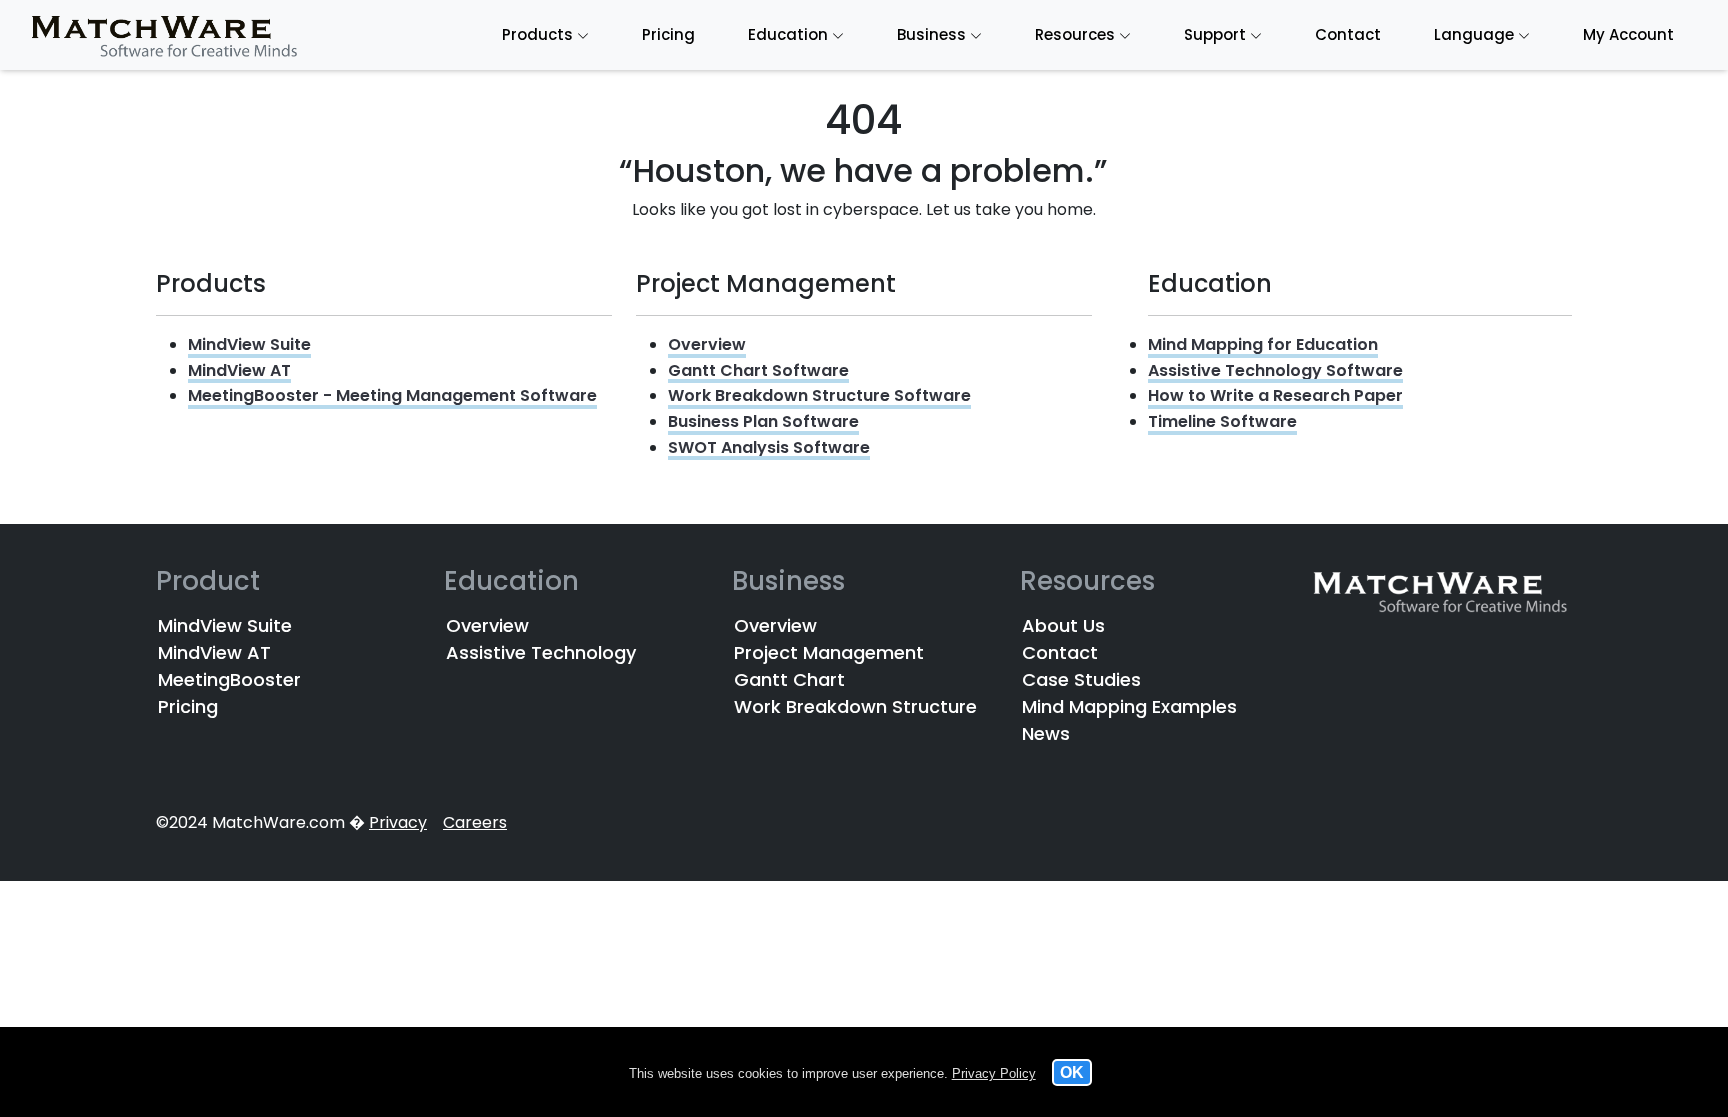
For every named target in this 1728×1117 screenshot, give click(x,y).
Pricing (188, 706)
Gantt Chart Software (758, 370)
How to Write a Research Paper (1275, 395)
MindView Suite (249, 344)
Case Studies (1081, 679)
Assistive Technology (541, 652)
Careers (475, 822)
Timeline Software (1222, 421)
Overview (707, 344)
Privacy (398, 822)
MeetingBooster (229, 679)
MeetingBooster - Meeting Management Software (392, 395)
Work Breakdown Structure (855, 706)
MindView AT (239, 370)
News (1046, 733)
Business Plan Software (763, 421)
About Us (1063, 625)
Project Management (829, 652)
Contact (1060, 652)
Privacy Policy (994, 1073)
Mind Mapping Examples (1129, 706)
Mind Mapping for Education (1263, 344)
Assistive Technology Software (1275, 370)
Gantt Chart (789, 679)
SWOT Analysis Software (769, 447)
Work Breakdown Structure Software (819, 395)
